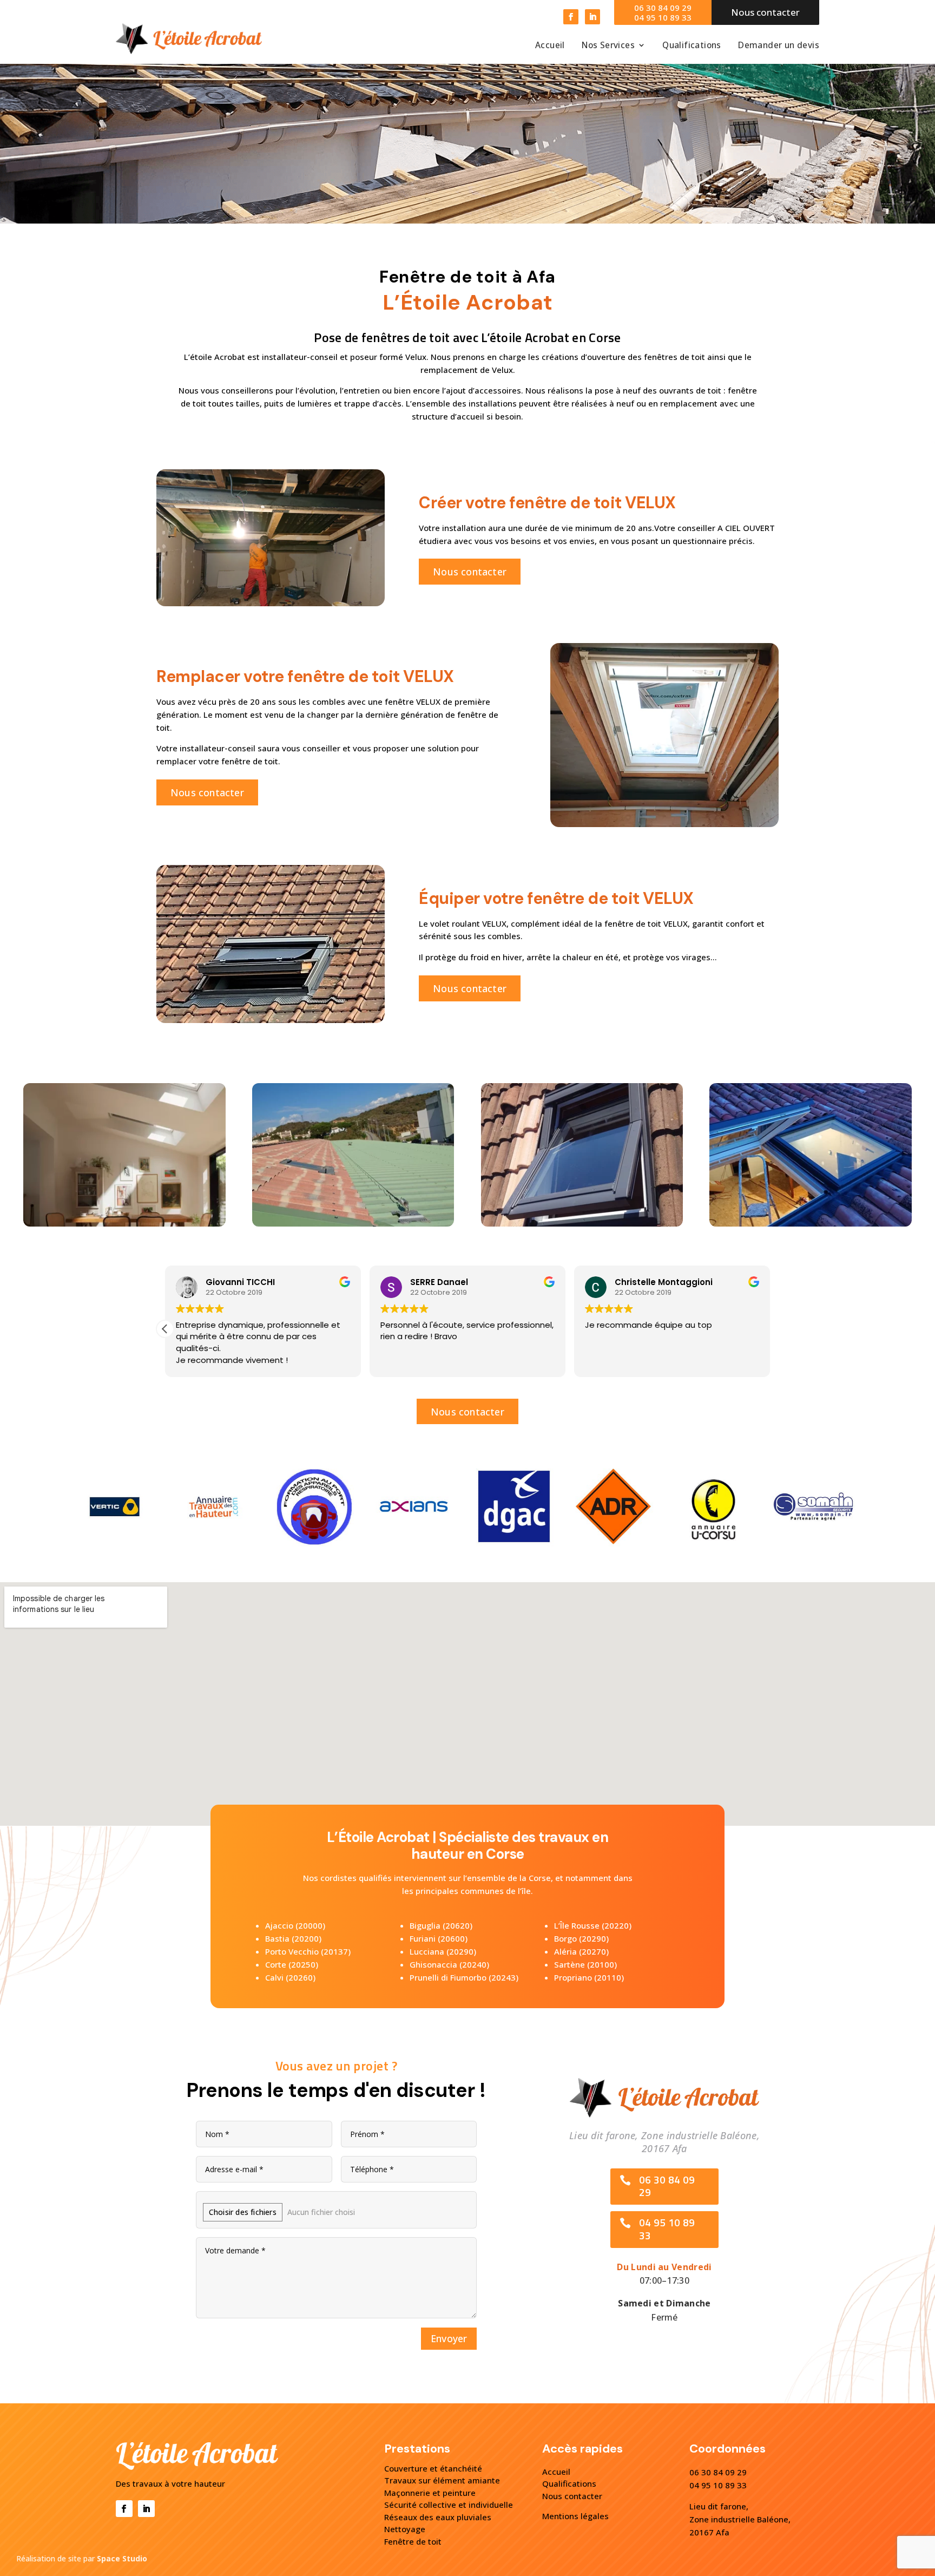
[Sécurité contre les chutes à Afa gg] (353, 1224)
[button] (770, 1329)
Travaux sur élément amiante (442, 2480)
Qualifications (692, 46)
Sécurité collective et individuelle (449, 2505)
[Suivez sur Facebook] (571, 17)
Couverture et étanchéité (433, 2468)
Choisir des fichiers (243, 2212)
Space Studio (122, 2558)
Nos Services (608, 46)
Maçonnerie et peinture (430, 2493)
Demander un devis (779, 46)
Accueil (550, 46)
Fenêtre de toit (413, 2541)
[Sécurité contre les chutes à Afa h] (582, 1224)
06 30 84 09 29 (663, 8)
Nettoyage (405, 2529)
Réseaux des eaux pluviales (438, 2517)
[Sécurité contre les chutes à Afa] (810, 1224)
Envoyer (449, 2338)
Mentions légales (575, 2516)
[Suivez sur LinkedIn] (592, 17)
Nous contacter (470, 572)
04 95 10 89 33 (663, 17)
